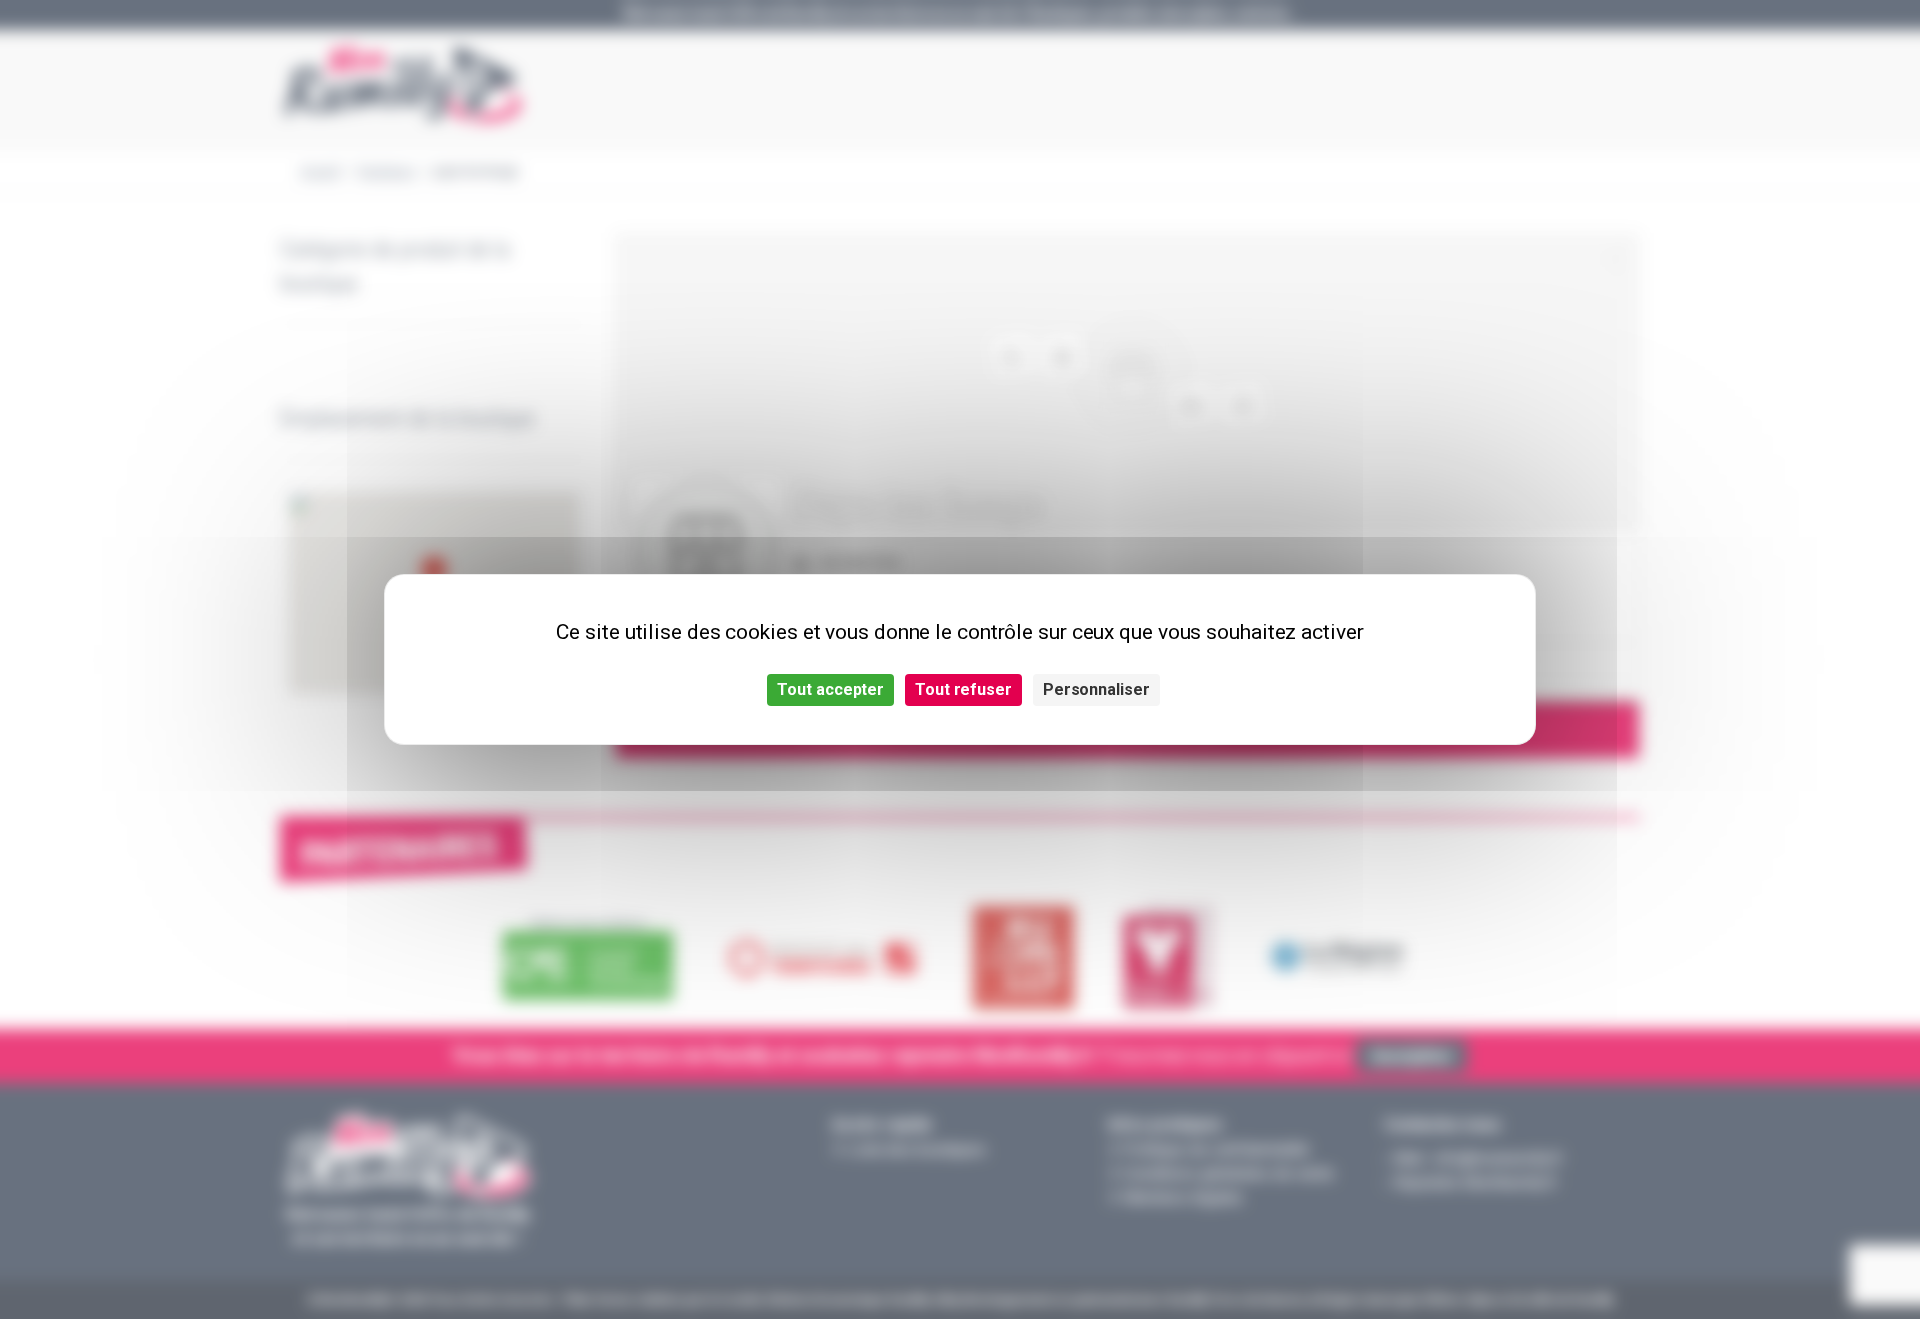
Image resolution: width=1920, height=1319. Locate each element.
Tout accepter (830, 689)
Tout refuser (963, 689)
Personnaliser (1096, 689)
